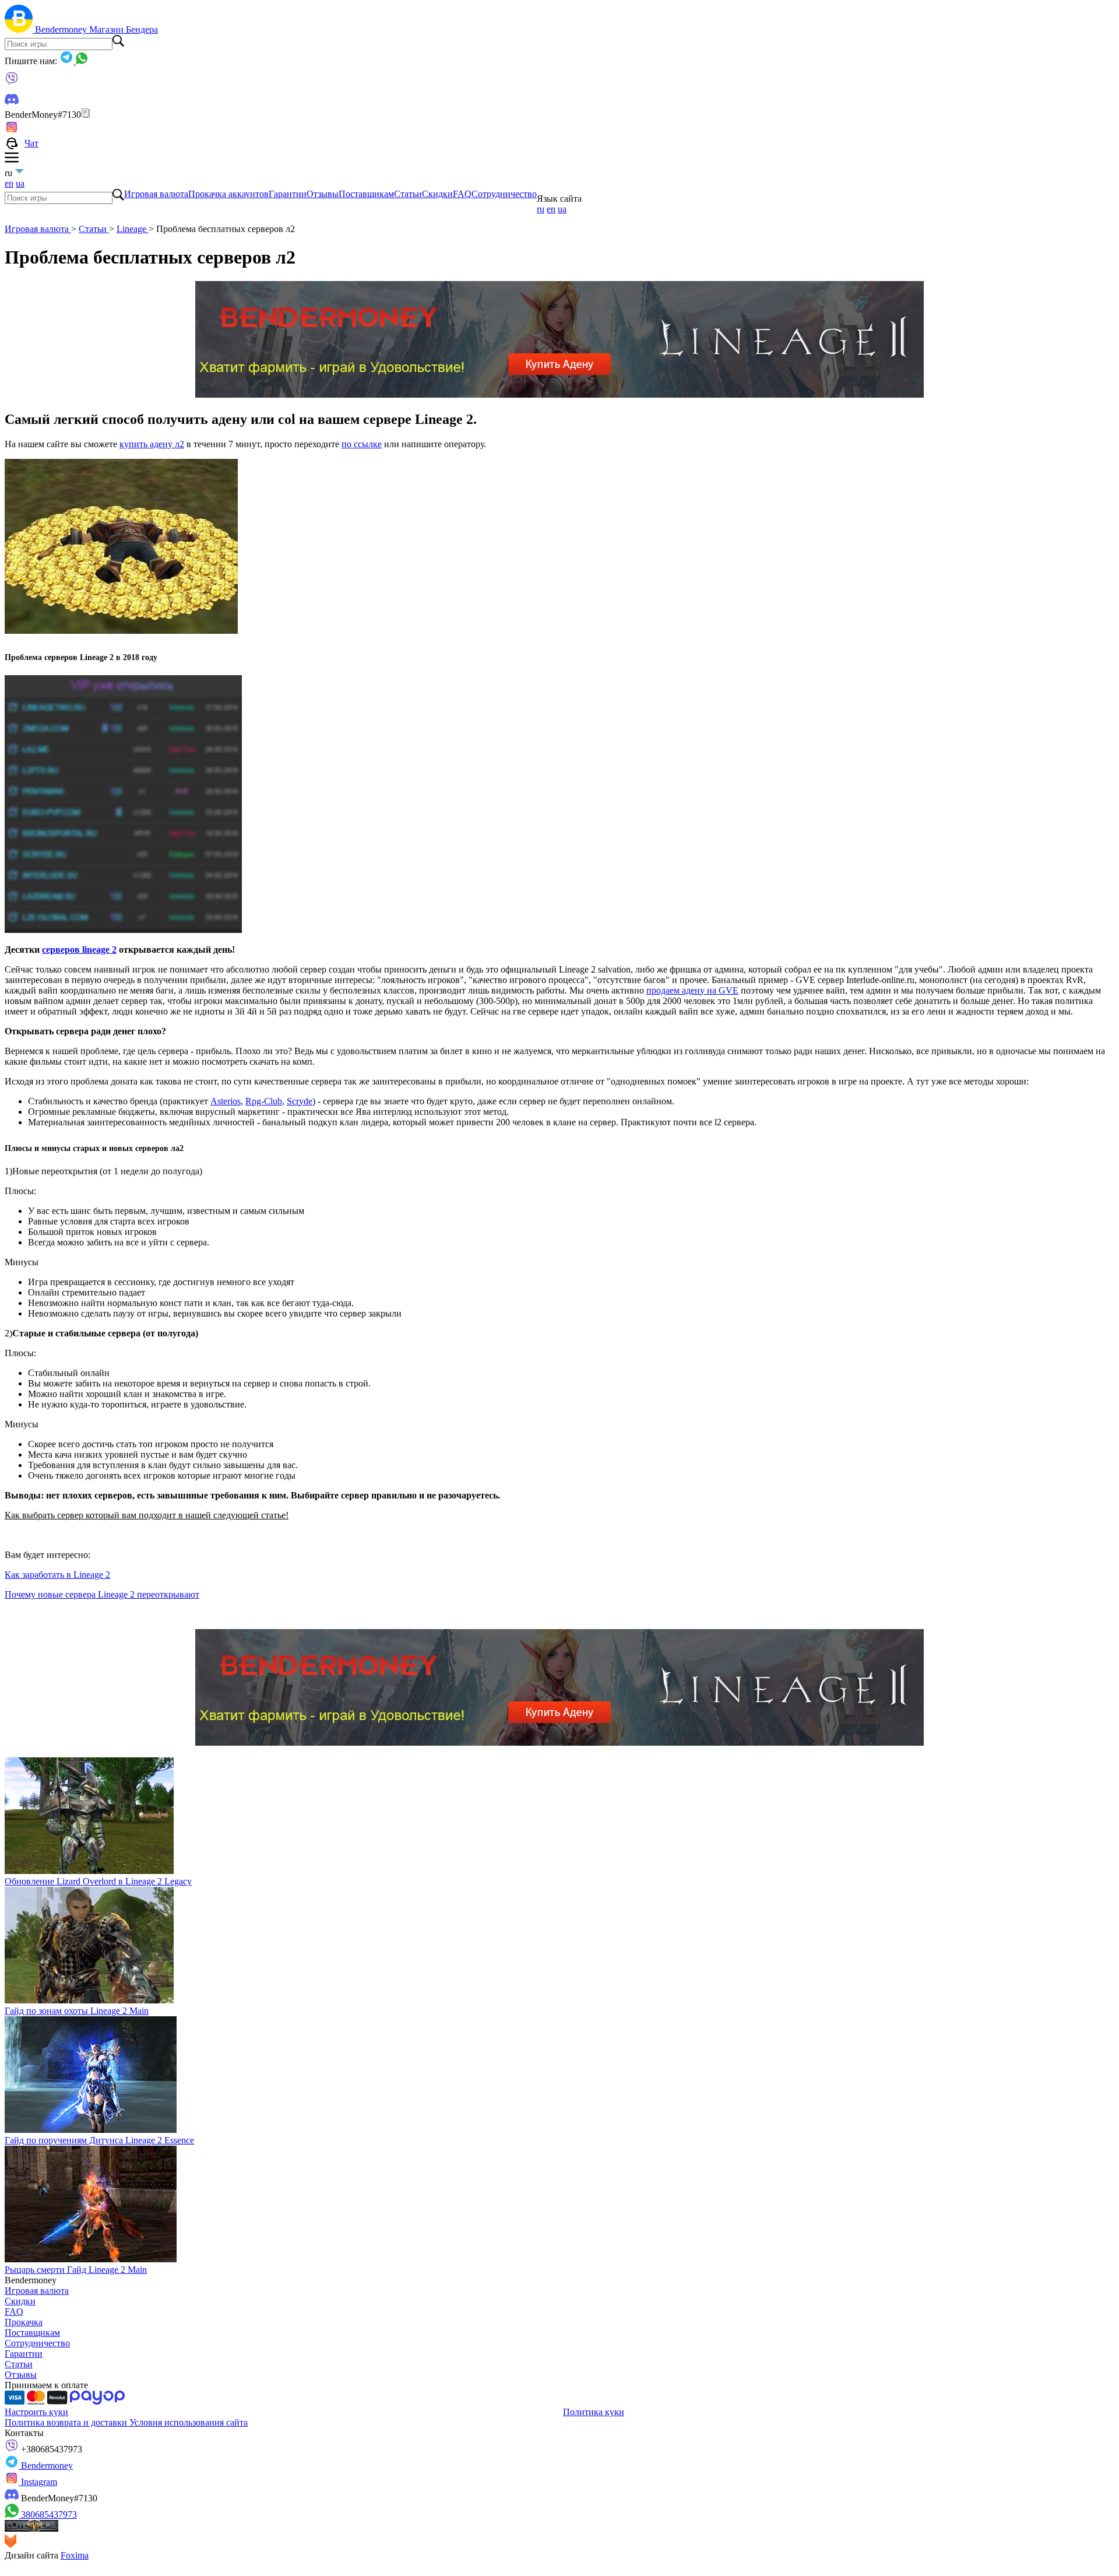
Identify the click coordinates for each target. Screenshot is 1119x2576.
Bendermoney (62, 29)
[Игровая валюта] (20, 29)
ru (541, 209)
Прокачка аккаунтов (228, 194)
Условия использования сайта (189, 2422)
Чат (31, 143)
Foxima (75, 2555)
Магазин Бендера (124, 29)
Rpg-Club (264, 1101)
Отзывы (323, 194)
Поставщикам (366, 194)
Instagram (38, 2482)
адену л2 (167, 444)
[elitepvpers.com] (31, 2528)
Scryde (300, 1101)
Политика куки (594, 2412)
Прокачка (24, 2322)
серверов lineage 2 (79, 950)
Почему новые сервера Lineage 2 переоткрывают (102, 1594)
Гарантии (288, 194)
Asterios (226, 1101)
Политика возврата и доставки (67, 2422)
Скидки (437, 194)
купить (135, 444)
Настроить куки (36, 2412)
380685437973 (48, 2514)
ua (20, 183)
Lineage (133, 229)
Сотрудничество (504, 194)
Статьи (408, 194)
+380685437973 (50, 2449)
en (9, 183)
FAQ (462, 194)
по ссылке (362, 444)
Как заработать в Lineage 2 (57, 1575)
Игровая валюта (156, 194)
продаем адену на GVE (692, 990)
